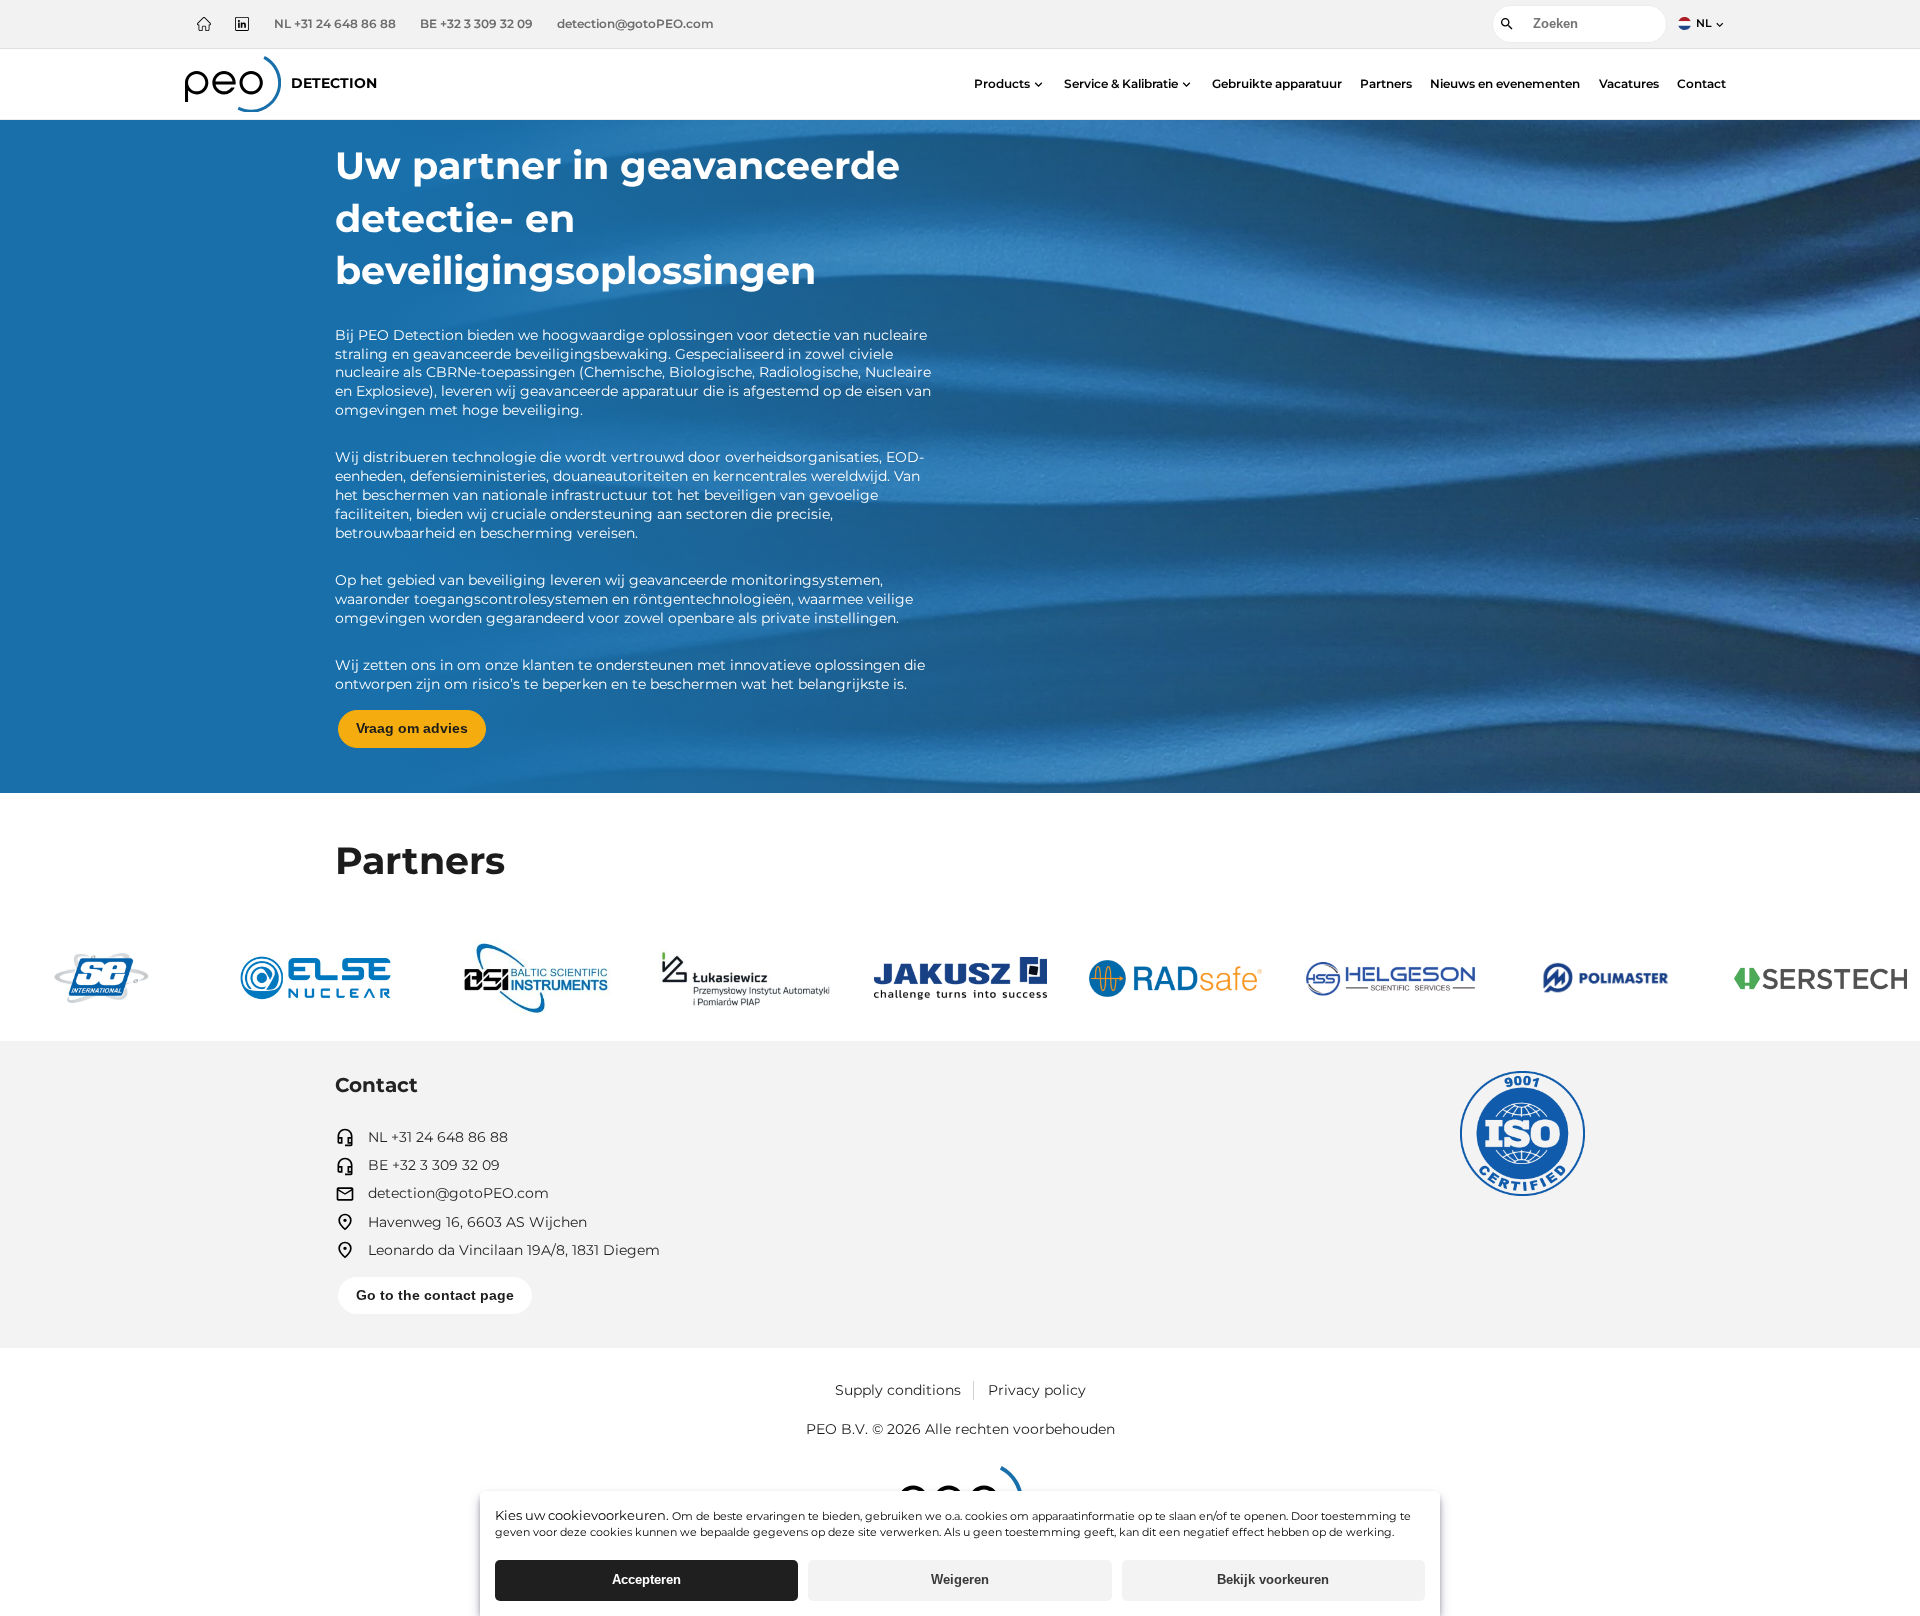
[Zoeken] (1507, 24)
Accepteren (646, 1579)
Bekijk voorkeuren (1273, 1579)
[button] (1010, 84)
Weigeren (960, 1579)
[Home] (204, 24)
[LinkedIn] (242, 24)
